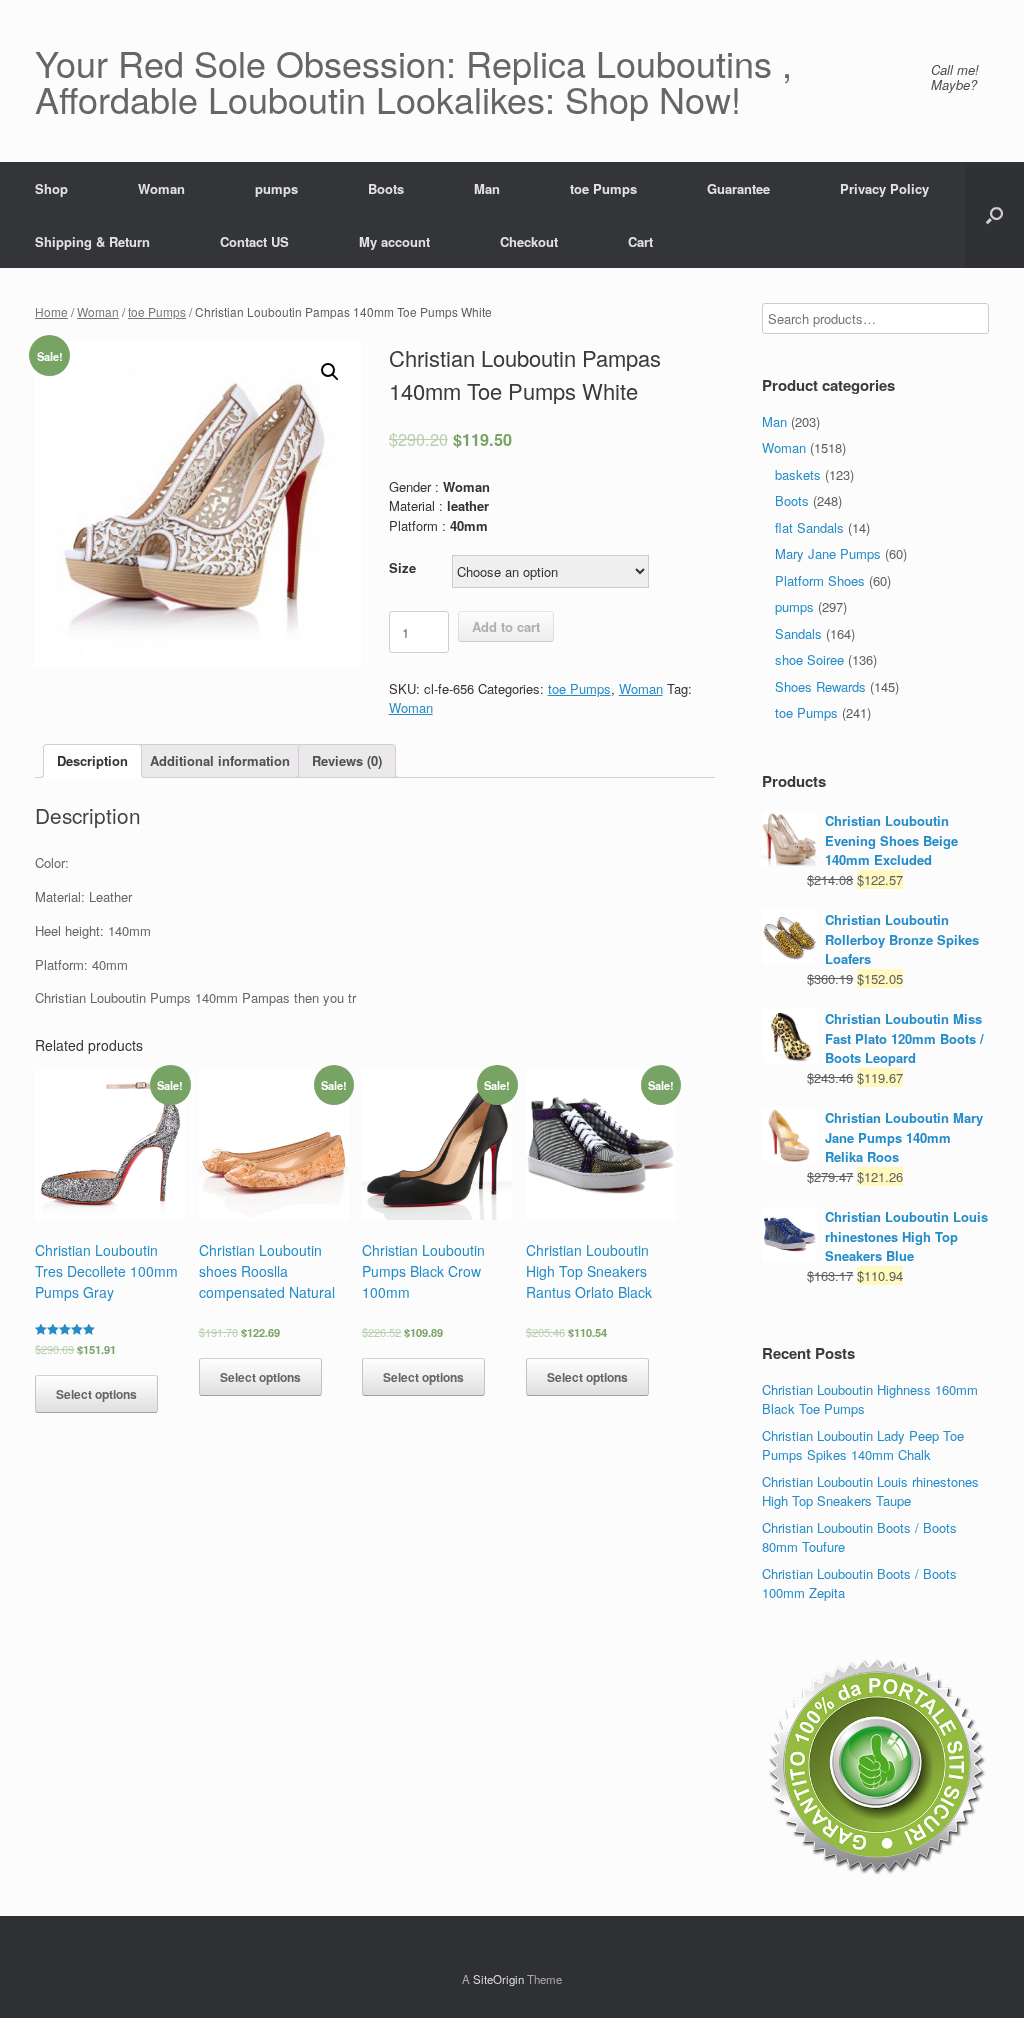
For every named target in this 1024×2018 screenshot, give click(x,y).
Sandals (798, 633)
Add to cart (506, 626)
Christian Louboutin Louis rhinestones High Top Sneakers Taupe (870, 1491)
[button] (994, 215)
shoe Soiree (809, 659)
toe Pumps (603, 188)
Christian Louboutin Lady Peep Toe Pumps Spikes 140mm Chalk (863, 1445)
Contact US (254, 241)
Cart (640, 241)
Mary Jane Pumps (828, 553)
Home (51, 311)
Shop (51, 188)
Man (487, 188)
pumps (276, 188)
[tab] (92, 761)
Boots (386, 188)
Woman (161, 188)
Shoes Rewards (820, 686)
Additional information (220, 760)
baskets (798, 474)
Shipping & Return (92, 241)
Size (402, 567)
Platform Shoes (820, 580)
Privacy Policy (884, 188)
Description (92, 760)
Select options (96, 1394)
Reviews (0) (347, 760)
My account (394, 241)
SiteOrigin (498, 1979)
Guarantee (738, 188)
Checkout (529, 241)
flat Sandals (809, 527)
